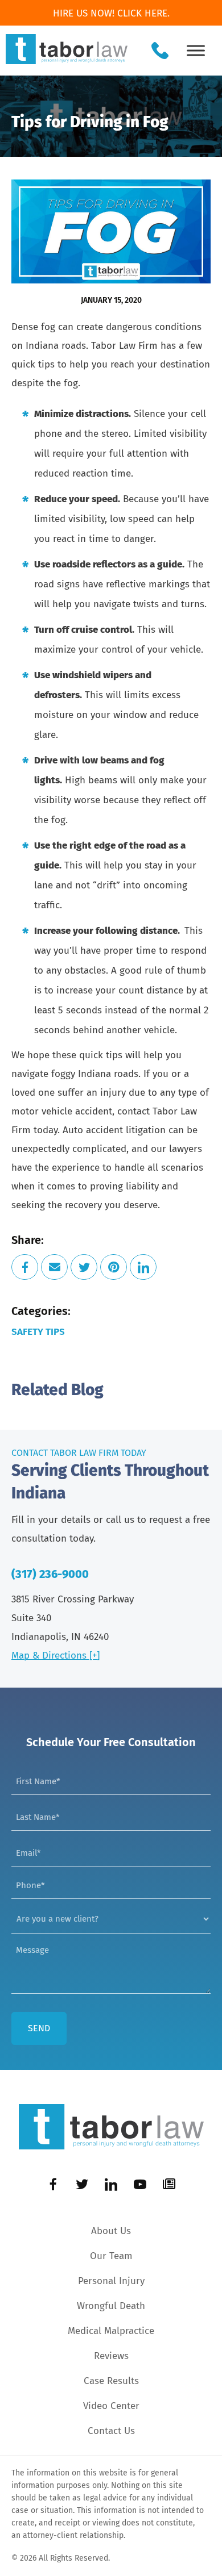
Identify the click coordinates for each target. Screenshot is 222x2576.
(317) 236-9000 (50, 1574)
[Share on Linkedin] (143, 1267)
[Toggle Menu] (196, 50)
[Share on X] (84, 1267)
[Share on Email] (54, 1267)
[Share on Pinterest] (114, 1267)
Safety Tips (38, 1332)
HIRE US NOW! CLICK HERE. (111, 13)
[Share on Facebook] (25, 1267)
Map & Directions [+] (55, 1656)
